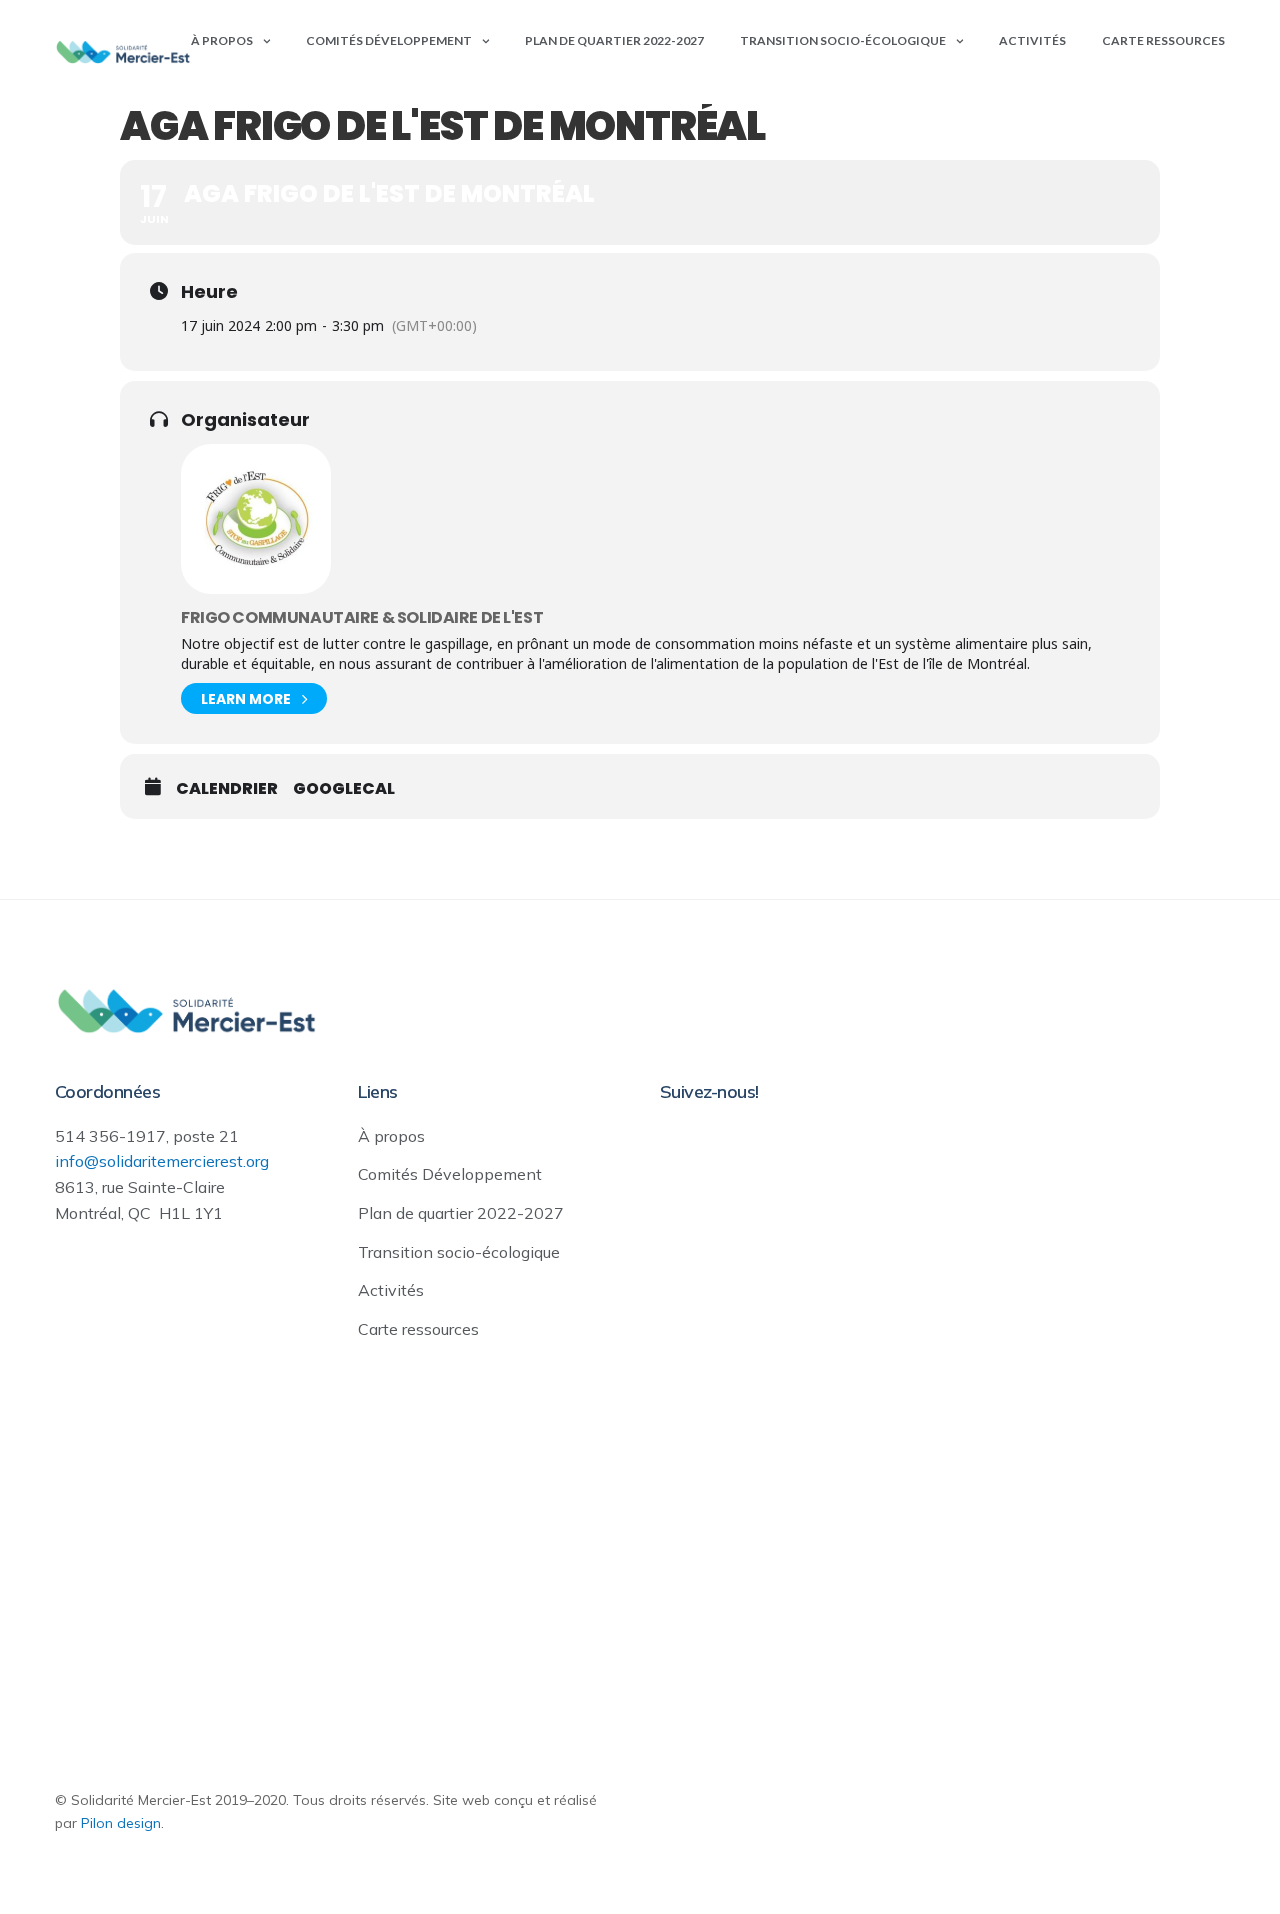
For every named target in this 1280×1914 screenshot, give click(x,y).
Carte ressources (1163, 40)
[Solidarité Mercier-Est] (123, 52)
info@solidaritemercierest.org (162, 1161)
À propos (222, 40)
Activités (1032, 40)
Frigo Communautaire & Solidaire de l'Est (362, 617)
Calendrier (227, 789)
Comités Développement (389, 40)
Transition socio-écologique (843, 40)
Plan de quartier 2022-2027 (614, 40)
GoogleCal (344, 789)
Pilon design (121, 1823)
